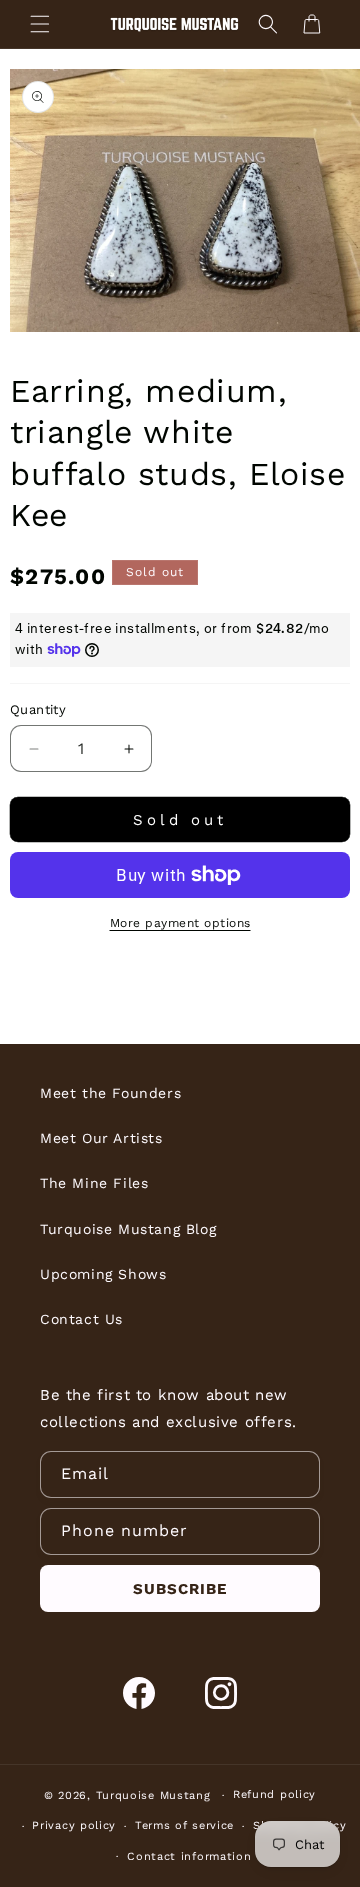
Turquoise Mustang (153, 1795)
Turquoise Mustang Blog (128, 1229)
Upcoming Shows (103, 1274)
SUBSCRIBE (180, 1589)
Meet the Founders (110, 1093)
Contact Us (81, 1319)
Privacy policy (74, 1825)
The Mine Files (94, 1183)
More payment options (180, 923)
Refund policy (274, 1794)
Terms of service (184, 1825)
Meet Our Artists (101, 1138)
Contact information (189, 1856)
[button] (40, 24)
